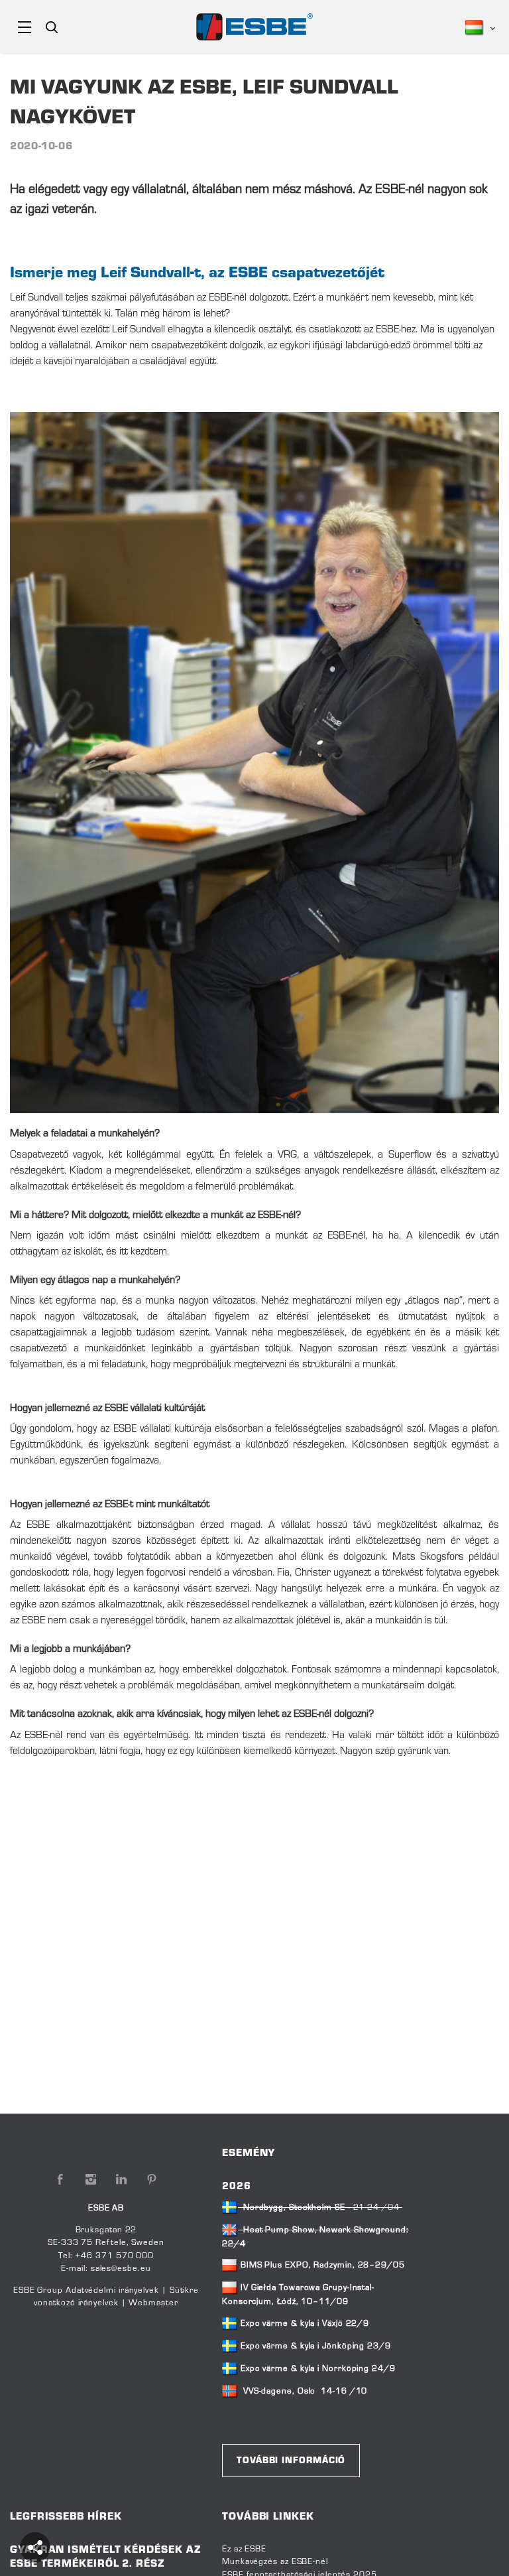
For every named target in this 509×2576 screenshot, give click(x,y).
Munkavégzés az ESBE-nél (275, 2562)
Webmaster (153, 2303)
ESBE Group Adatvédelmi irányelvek (86, 2291)
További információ (291, 2461)
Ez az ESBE (244, 2549)
